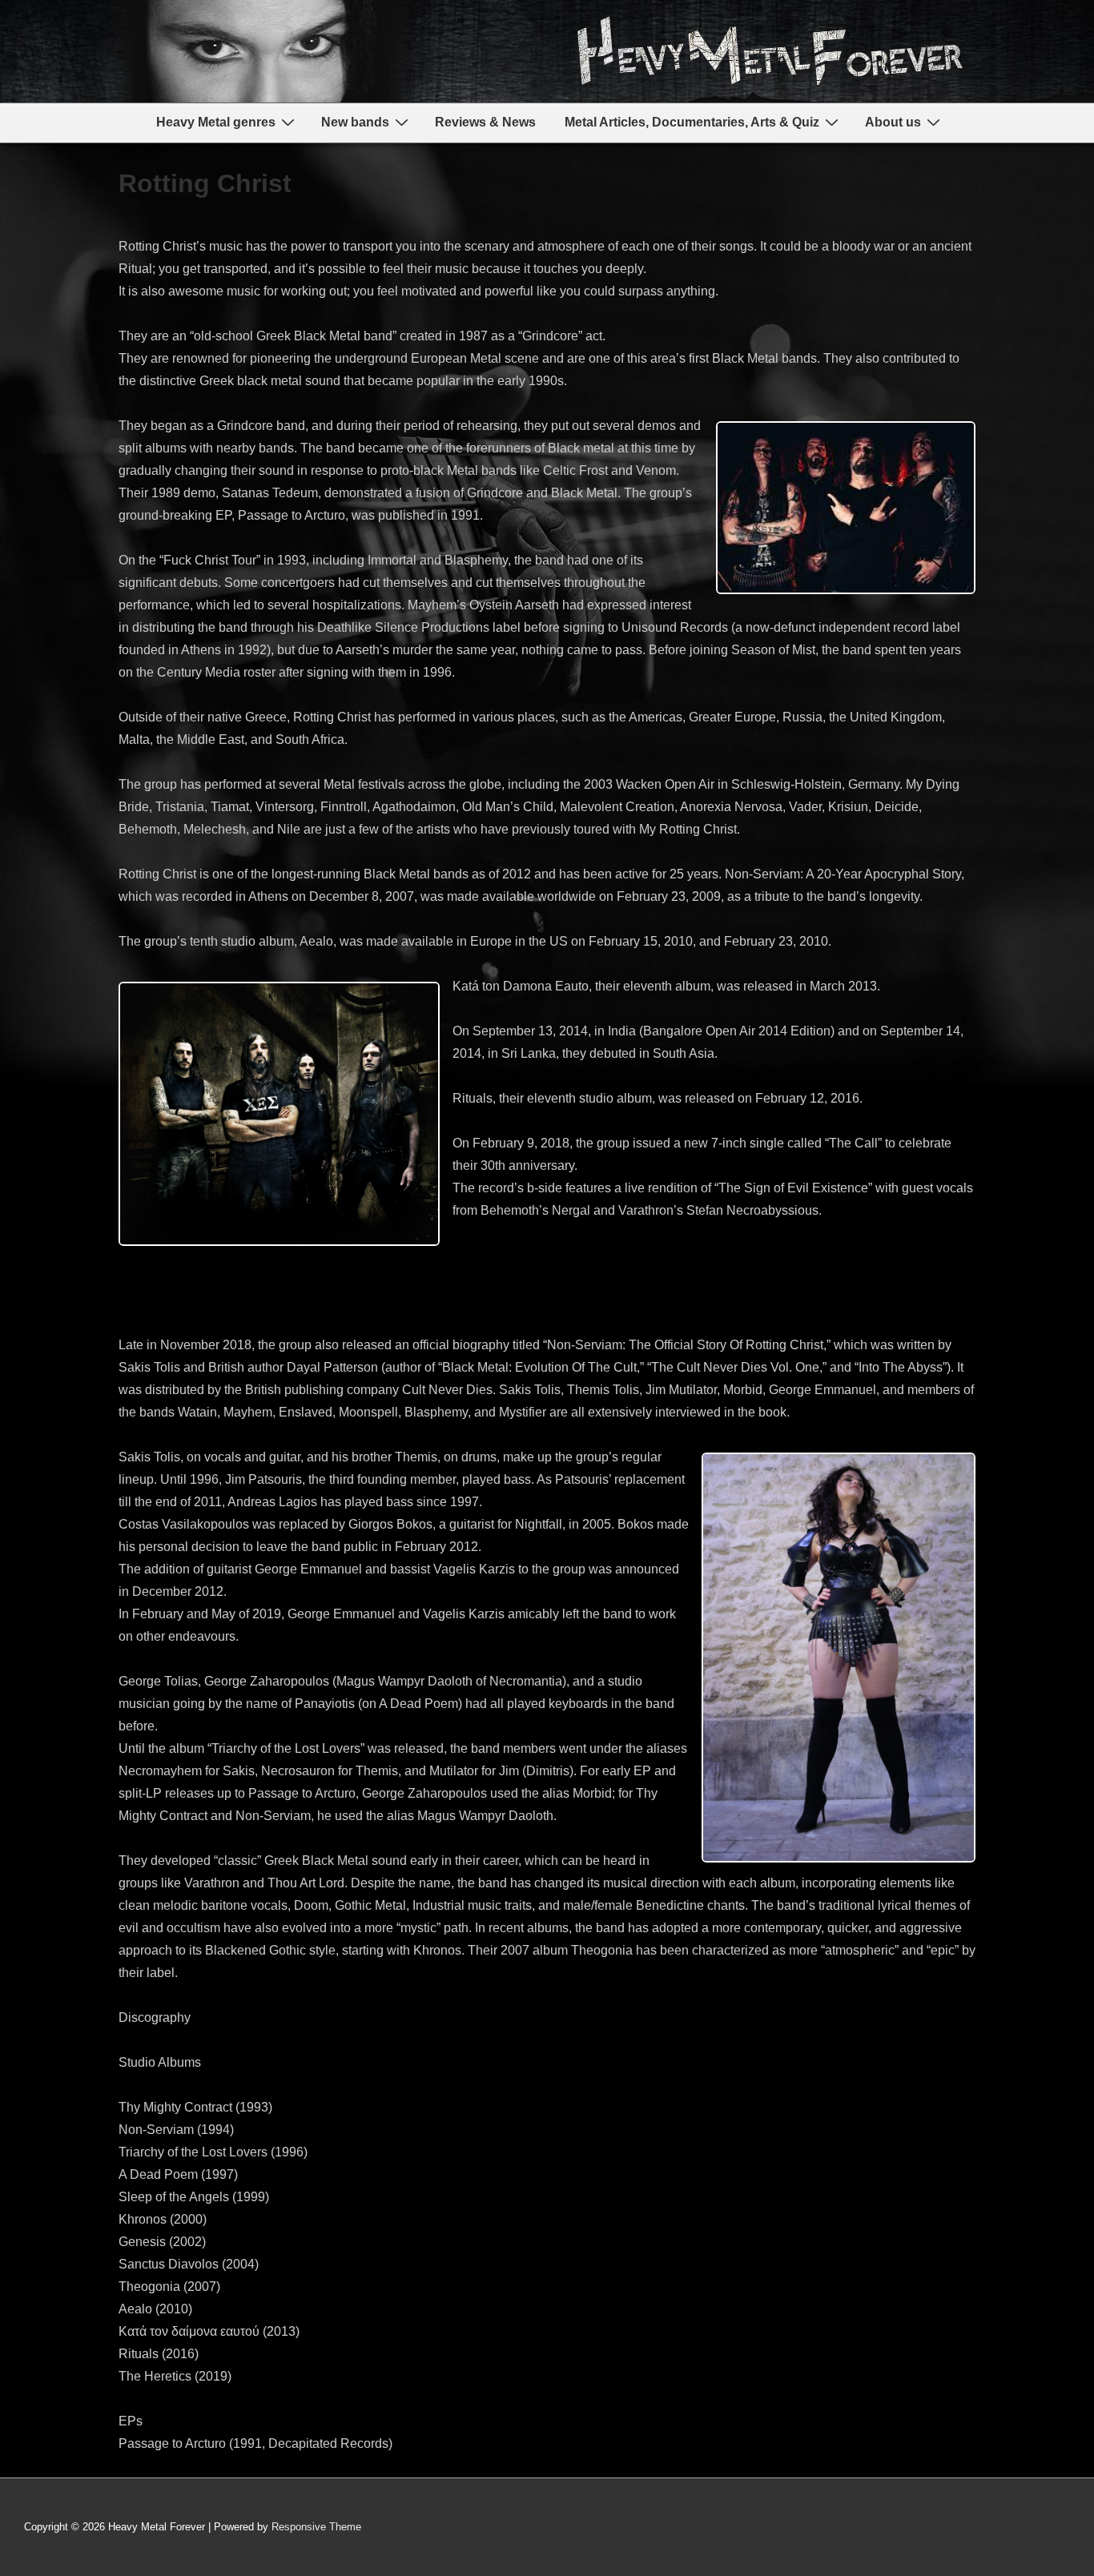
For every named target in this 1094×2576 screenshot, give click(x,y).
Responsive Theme (316, 2527)
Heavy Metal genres (216, 122)
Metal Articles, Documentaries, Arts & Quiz (692, 122)
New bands (355, 122)
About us (893, 122)
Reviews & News (485, 122)
